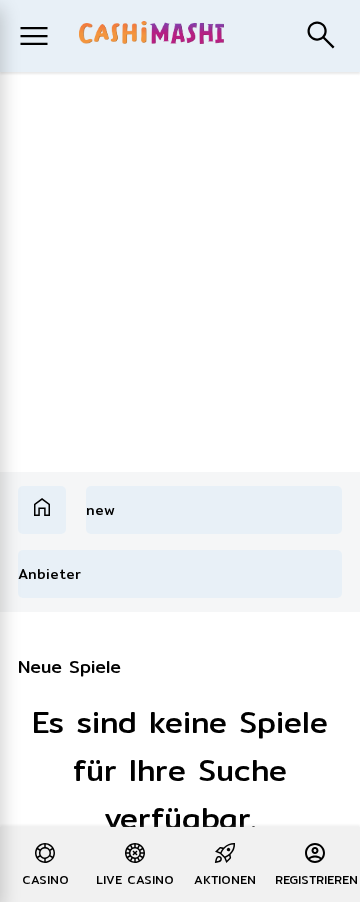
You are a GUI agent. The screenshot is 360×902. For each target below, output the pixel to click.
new (100, 510)
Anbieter (49, 574)
